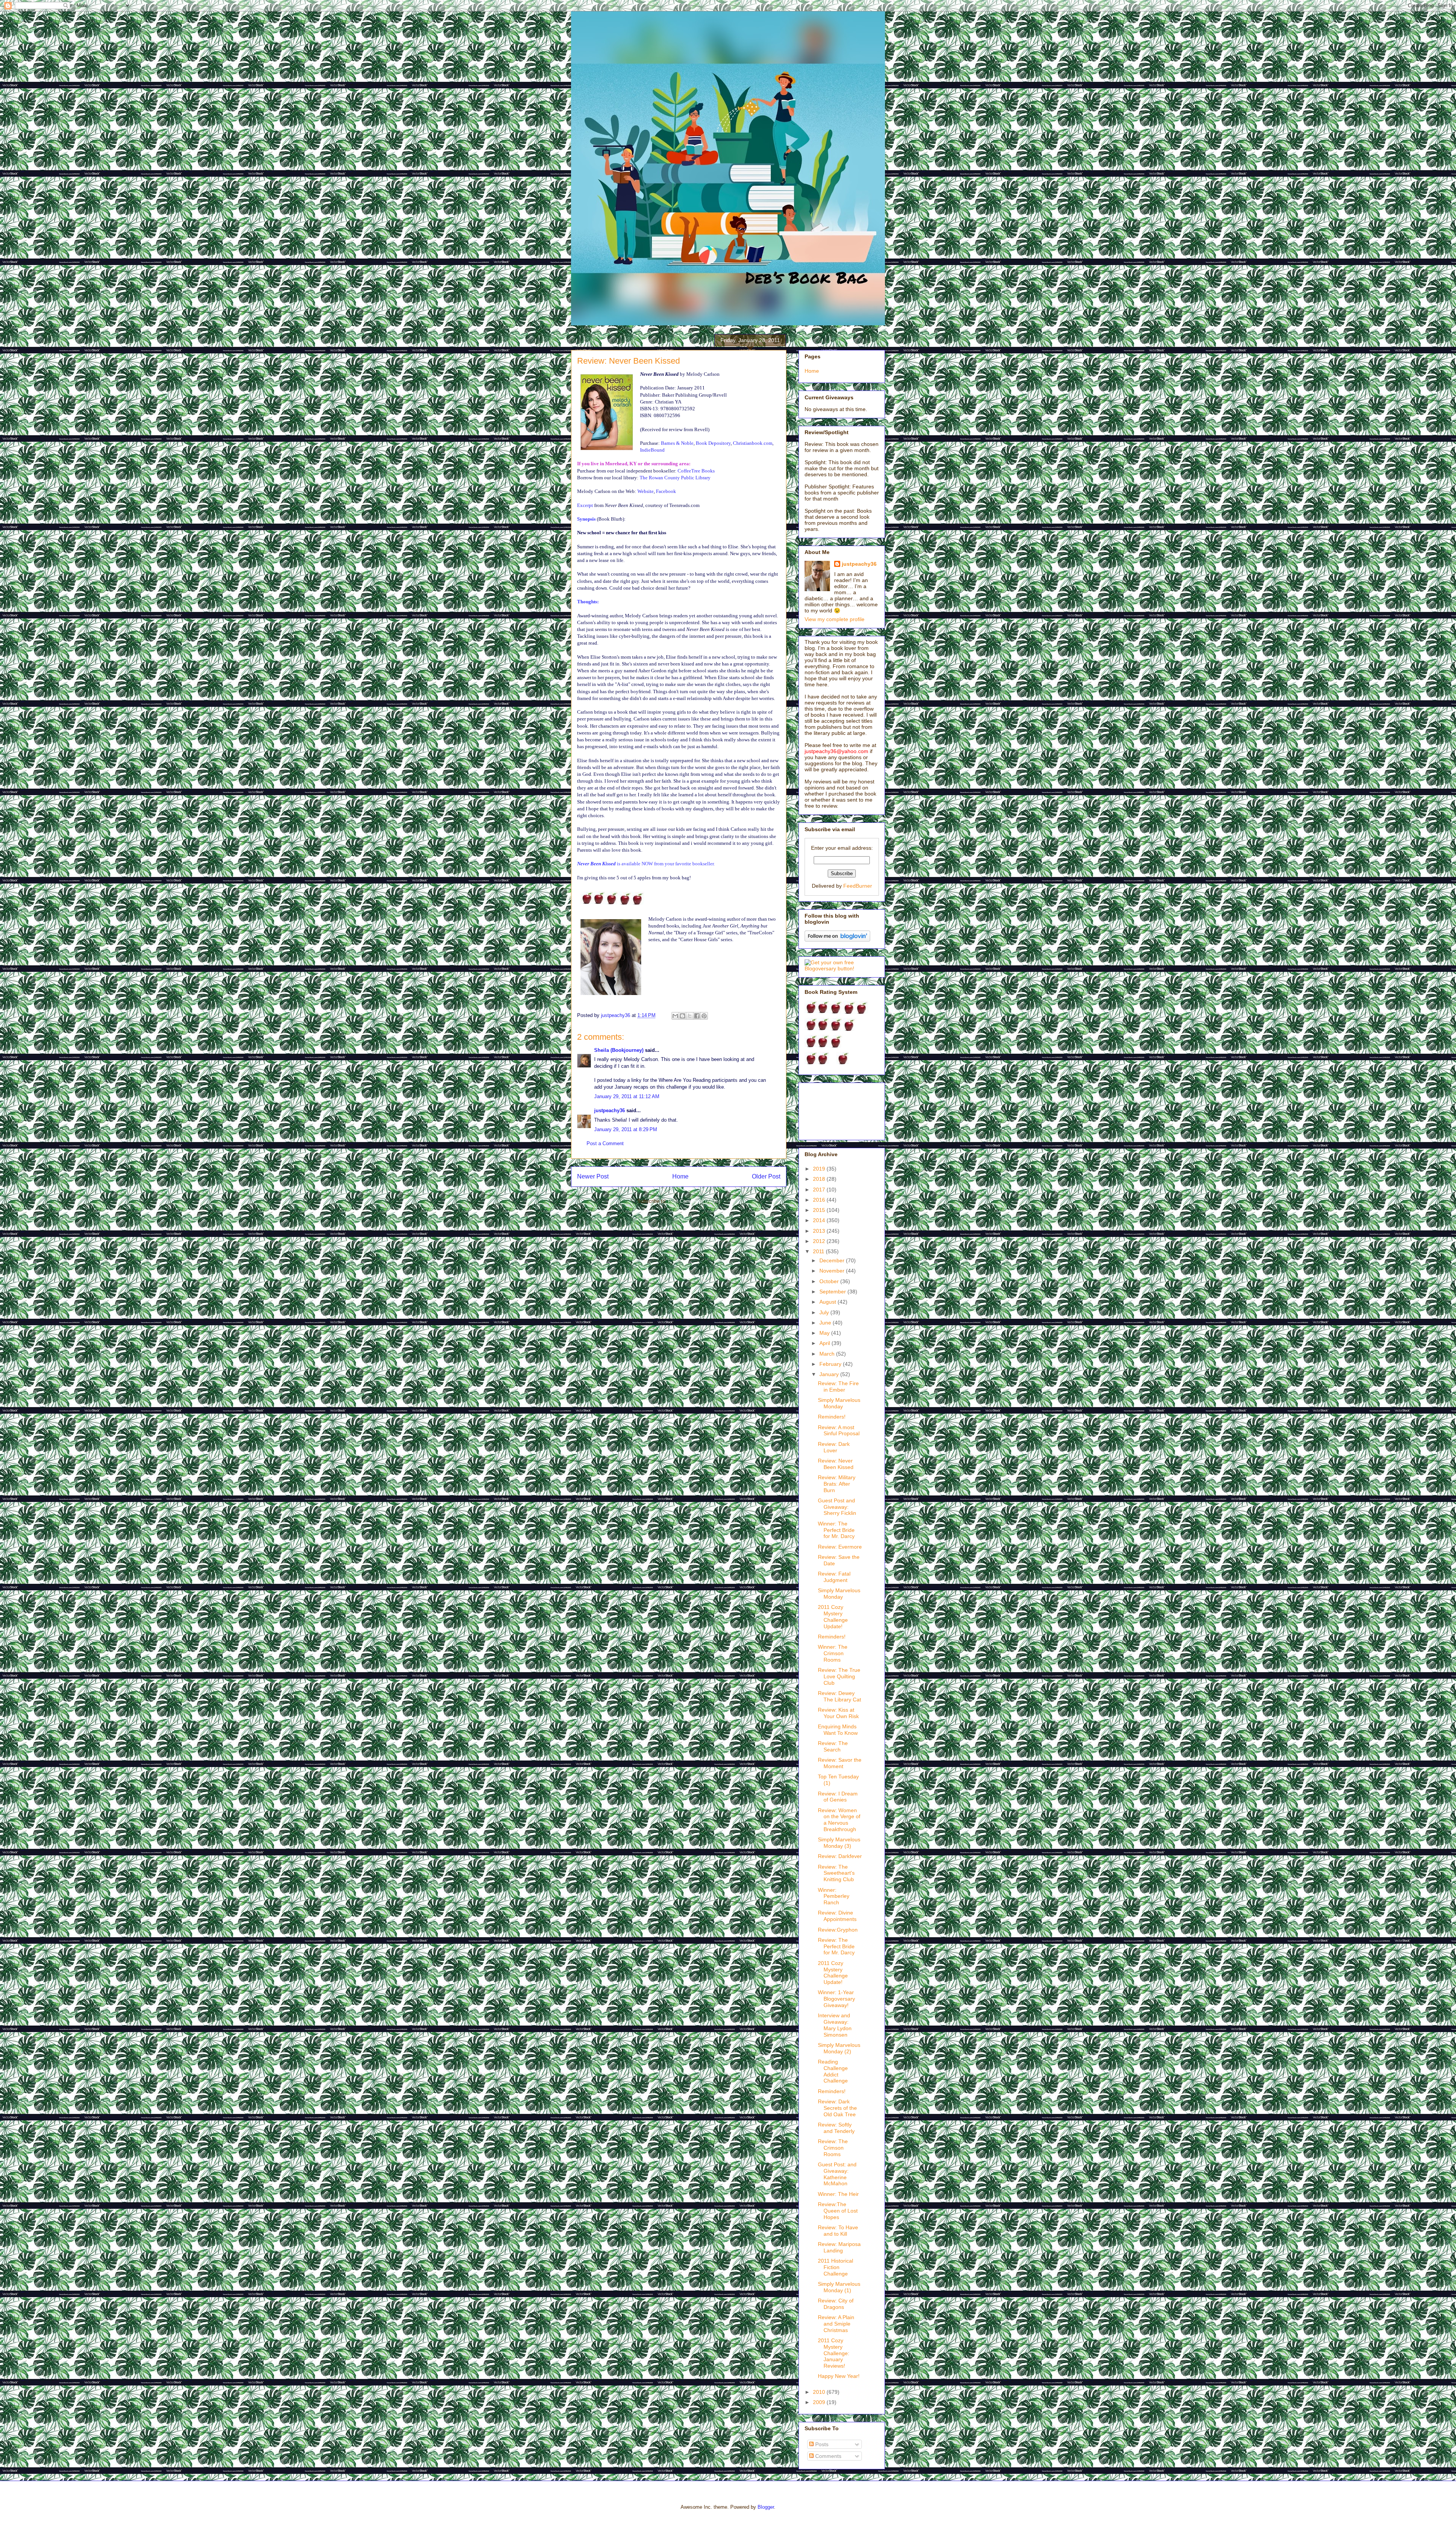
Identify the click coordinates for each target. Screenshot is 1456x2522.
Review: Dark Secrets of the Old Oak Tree (837, 2108)
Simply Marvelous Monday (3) (839, 1843)
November (833, 1271)
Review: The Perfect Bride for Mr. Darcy (836, 1946)
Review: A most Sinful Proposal (839, 1430)
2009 (820, 2402)
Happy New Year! (839, 2376)
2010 (820, 2392)
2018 (820, 1179)
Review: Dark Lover (834, 1447)
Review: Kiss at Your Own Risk (838, 1713)
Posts (821, 2444)
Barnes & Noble (677, 443)
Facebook (666, 491)
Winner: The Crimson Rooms (833, 1653)
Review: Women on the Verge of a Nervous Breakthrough (839, 1820)
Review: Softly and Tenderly (836, 2128)
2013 (820, 1231)
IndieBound (652, 450)
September (833, 1292)
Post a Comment (605, 1143)
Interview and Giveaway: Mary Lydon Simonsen (835, 2025)
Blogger (766, 2507)
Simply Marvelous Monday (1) (839, 2287)
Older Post (766, 1176)
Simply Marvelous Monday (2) (839, 2048)
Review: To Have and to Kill (838, 2231)
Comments (828, 2456)
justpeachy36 (610, 1110)
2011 (819, 1251)
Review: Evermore (840, 1547)
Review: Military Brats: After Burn (837, 1484)
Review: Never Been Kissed (836, 1464)
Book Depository (713, 443)
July (825, 1312)
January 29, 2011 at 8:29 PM (626, 1129)
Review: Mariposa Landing (839, 2247)
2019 (820, 1169)
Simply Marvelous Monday (839, 1403)
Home (680, 1176)
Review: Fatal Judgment (834, 1577)
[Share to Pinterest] (704, 1016)
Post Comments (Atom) (694, 1201)
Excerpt (585, 505)
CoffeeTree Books (696, 471)
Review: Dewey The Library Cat (839, 1696)
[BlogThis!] (682, 1016)
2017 (820, 1190)
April (825, 1343)
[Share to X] (690, 1016)
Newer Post (593, 1176)
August (828, 1302)
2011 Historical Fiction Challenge (835, 2267)
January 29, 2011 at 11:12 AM (627, 1096)
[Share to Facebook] (697, 1016)
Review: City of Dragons (836, 2304)
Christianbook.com (753, 443)
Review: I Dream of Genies (838, 1797)
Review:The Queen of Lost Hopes (838, 2211)
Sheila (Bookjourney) (619, 1050)
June (826, 1323)
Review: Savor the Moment (840, 1763)
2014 (820, 1220)
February (831, 1364)
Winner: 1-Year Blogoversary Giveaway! (836, 1999)
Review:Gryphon (838, 1930)
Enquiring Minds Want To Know (838, 1730)
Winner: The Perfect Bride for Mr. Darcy (836, 1530)
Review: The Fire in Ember (838, 1387)
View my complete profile (835, 619)
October (830, 1281)
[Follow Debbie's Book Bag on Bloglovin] (837, 940)
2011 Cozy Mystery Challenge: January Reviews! (834, 2353)
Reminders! (832, 1417)
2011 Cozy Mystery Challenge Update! (833, 1616)
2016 (820, 1200)
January (830, 1374)
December (833, 1260)
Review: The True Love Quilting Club (839, 1676)
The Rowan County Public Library (675, 478)
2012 (820, 1241)
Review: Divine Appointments (837, 1916)
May (825, 1333)
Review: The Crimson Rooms (833, 2148)
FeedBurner (858, 886)
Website (646, 491)
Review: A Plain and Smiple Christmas (836, 2324)
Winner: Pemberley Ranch (834, 1896)
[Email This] (675, 1016)
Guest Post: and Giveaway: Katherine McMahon (837, 2174)
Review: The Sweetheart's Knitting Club (836, 1873)
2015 (820, 1210)
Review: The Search (833, 1746)
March (828, 1354)
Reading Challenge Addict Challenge (833, 2071)
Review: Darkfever (840, 1856)
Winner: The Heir (838, 2194)
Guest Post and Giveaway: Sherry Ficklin (837, 1507)
